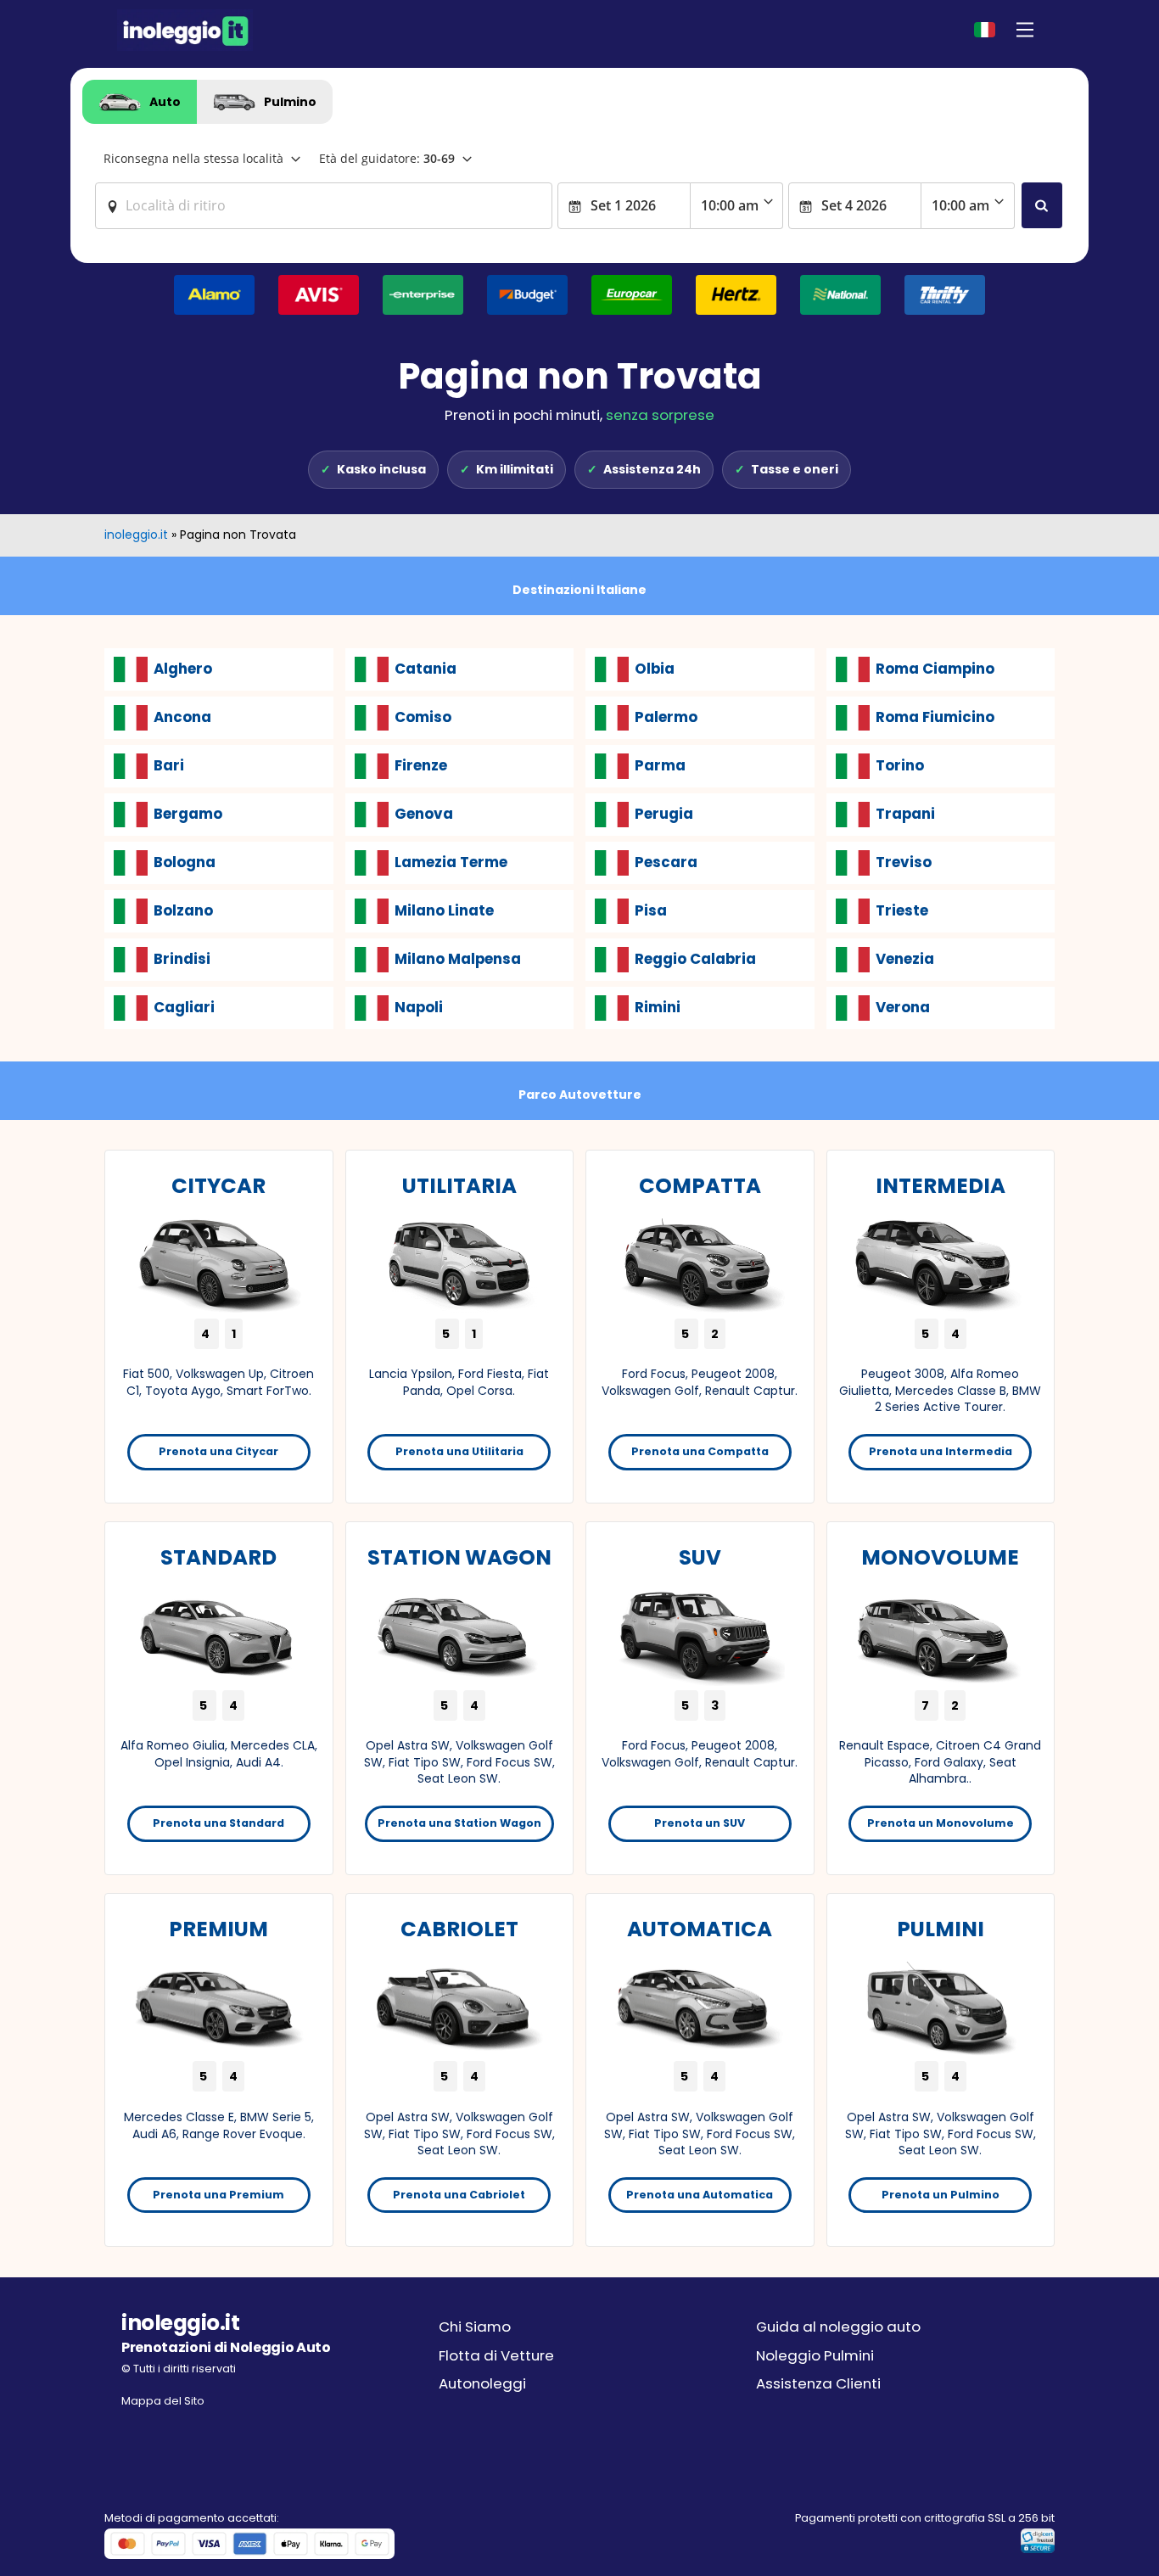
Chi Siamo (475, 2327)
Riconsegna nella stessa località (193, 158)
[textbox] (324, 205)
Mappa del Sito (163, 2401)
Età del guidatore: (387, 158)
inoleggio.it (136, 535)
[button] (1025, 30)
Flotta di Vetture (496, 2355)
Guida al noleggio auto (838, 2327)
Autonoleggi (482, 2383)
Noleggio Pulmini (815, 2355)
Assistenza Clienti (818, 2383)
